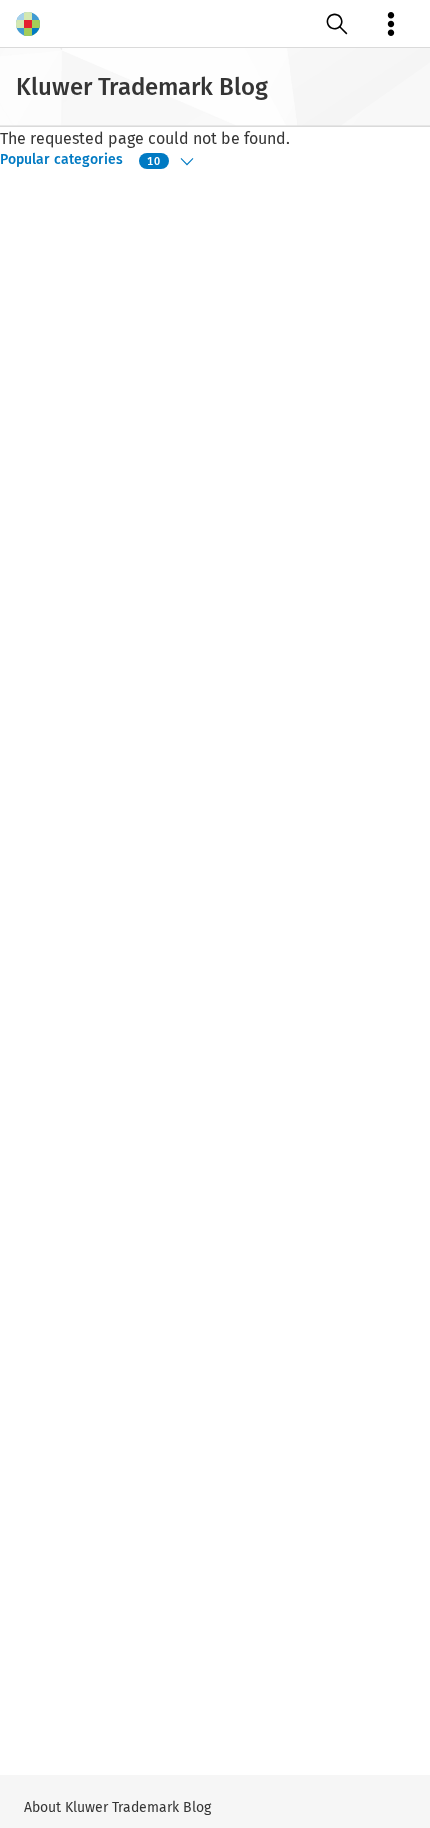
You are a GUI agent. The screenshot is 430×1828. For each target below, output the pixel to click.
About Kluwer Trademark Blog (117, 1807)
